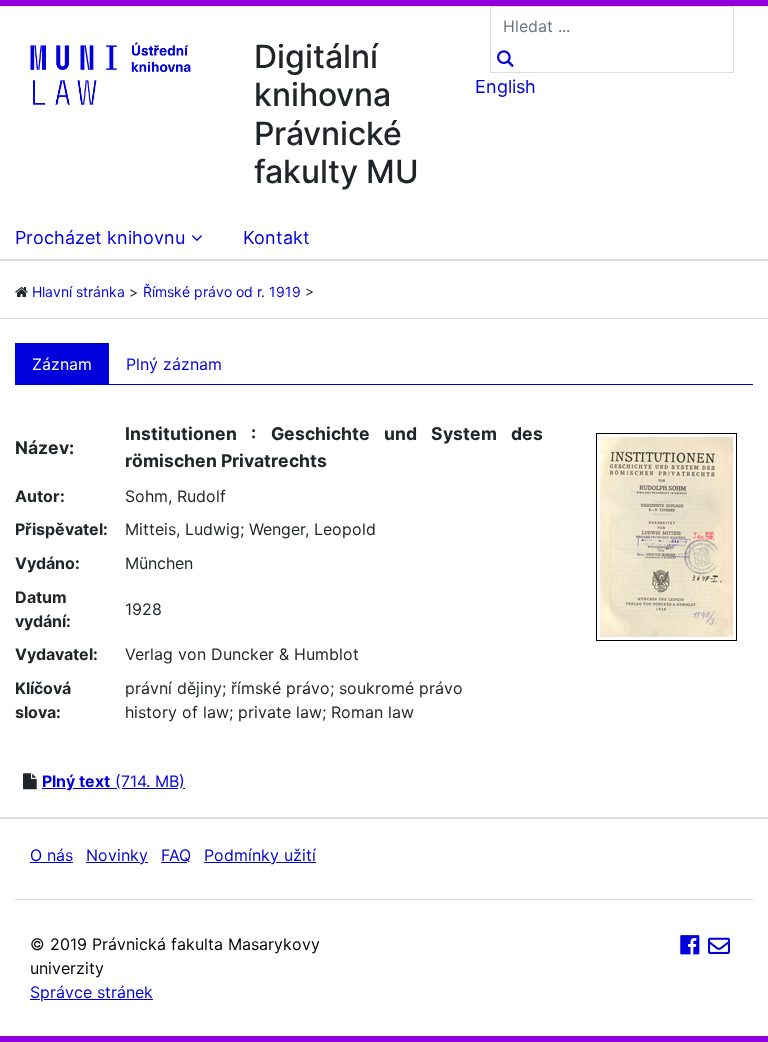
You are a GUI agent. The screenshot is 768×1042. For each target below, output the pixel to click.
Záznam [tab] (62, 364)
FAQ (176, 855)
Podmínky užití (260, 855)
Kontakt (276, 237)
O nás (51, 855)
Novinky (117, 855)
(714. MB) (113, 781)
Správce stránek (91, 992)
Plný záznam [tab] (174, 364)
